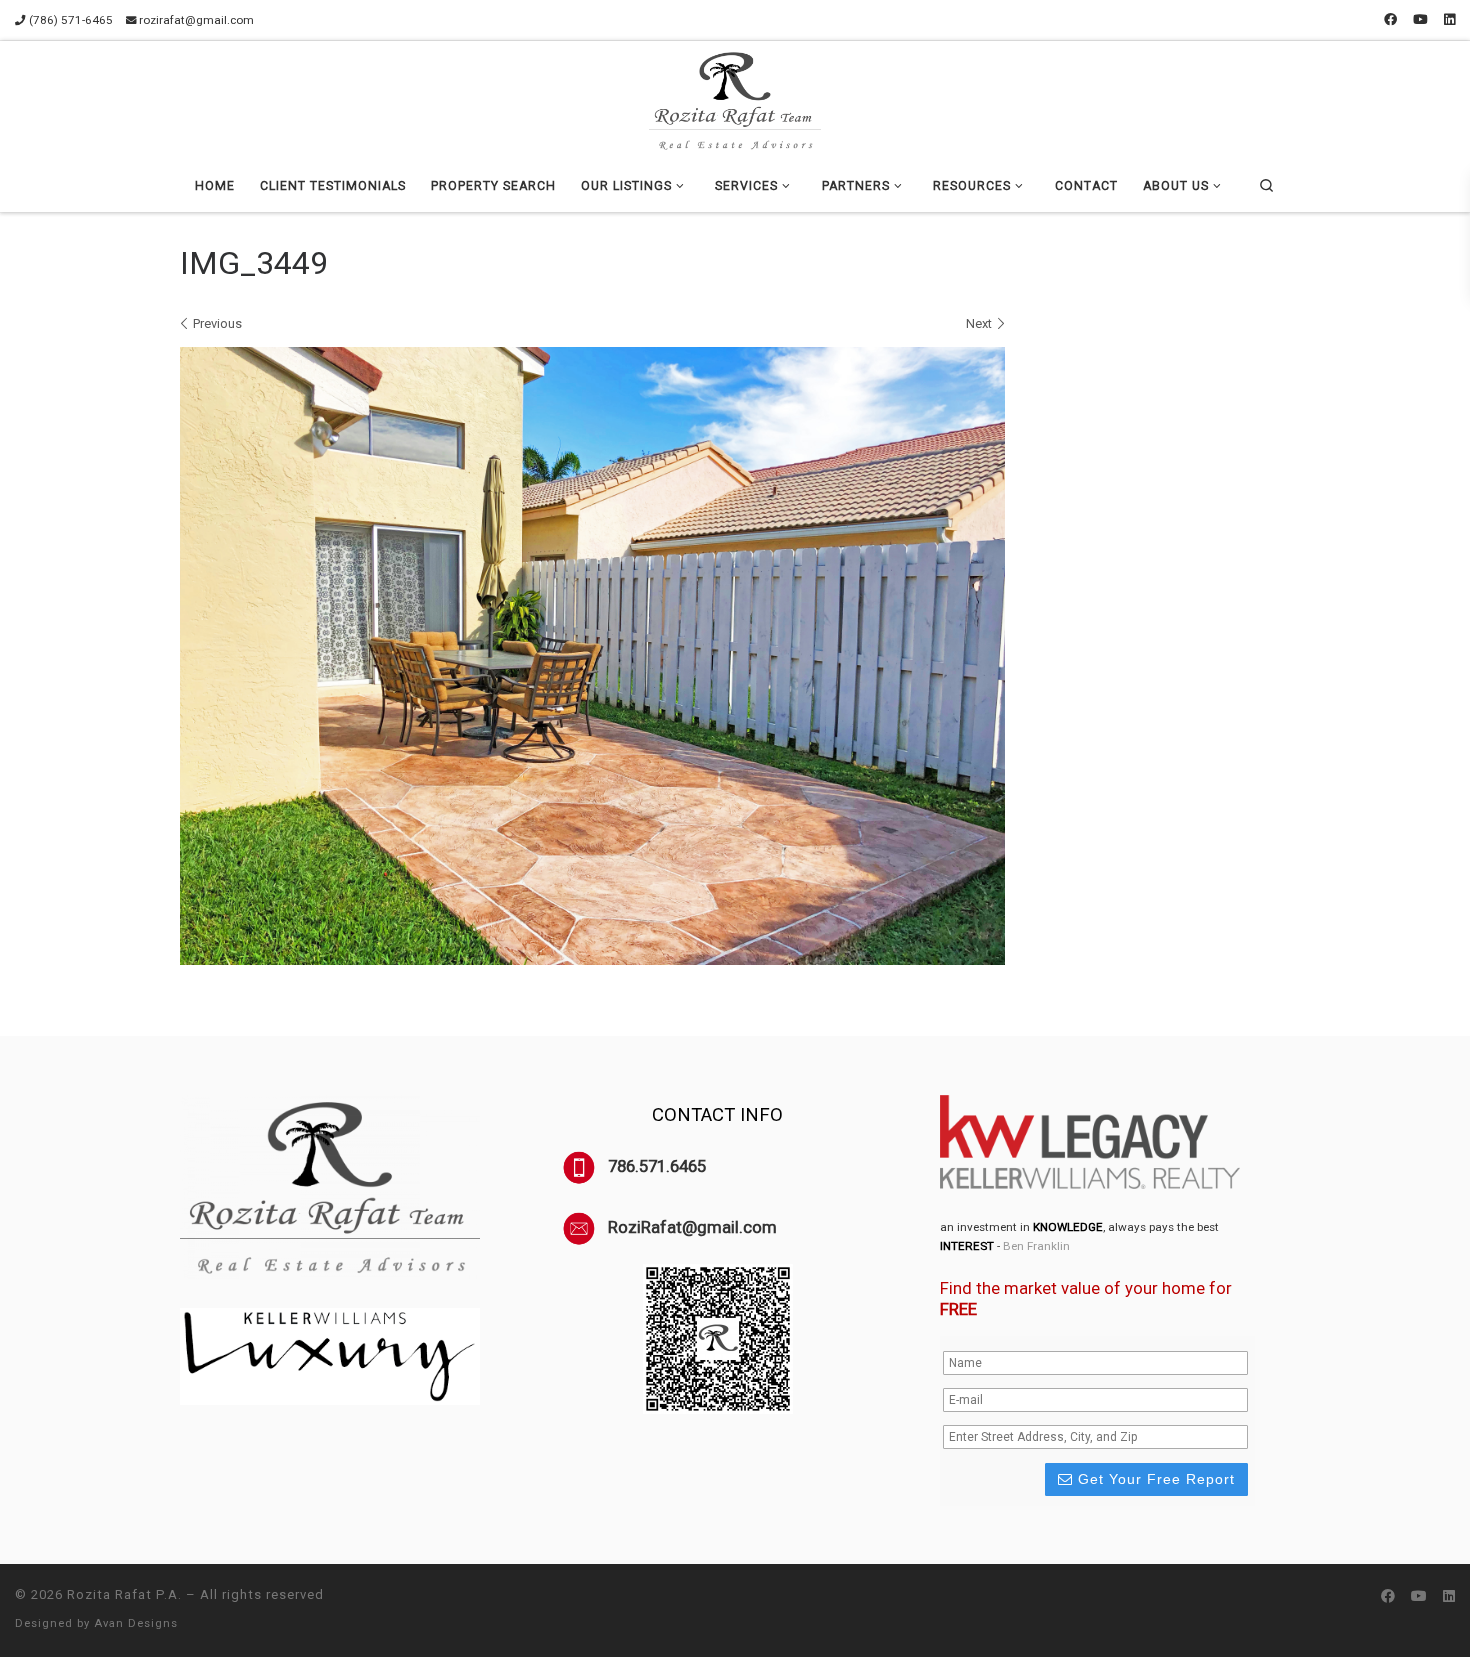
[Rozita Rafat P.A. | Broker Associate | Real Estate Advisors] (734, 98)
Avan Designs (136, 1623)
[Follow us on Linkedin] (1449, 20)
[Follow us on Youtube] (1420, 20)
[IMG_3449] (592, 656)
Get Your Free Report (1154, 1479)
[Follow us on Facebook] (1390, 20)
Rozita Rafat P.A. (124, 1594)
